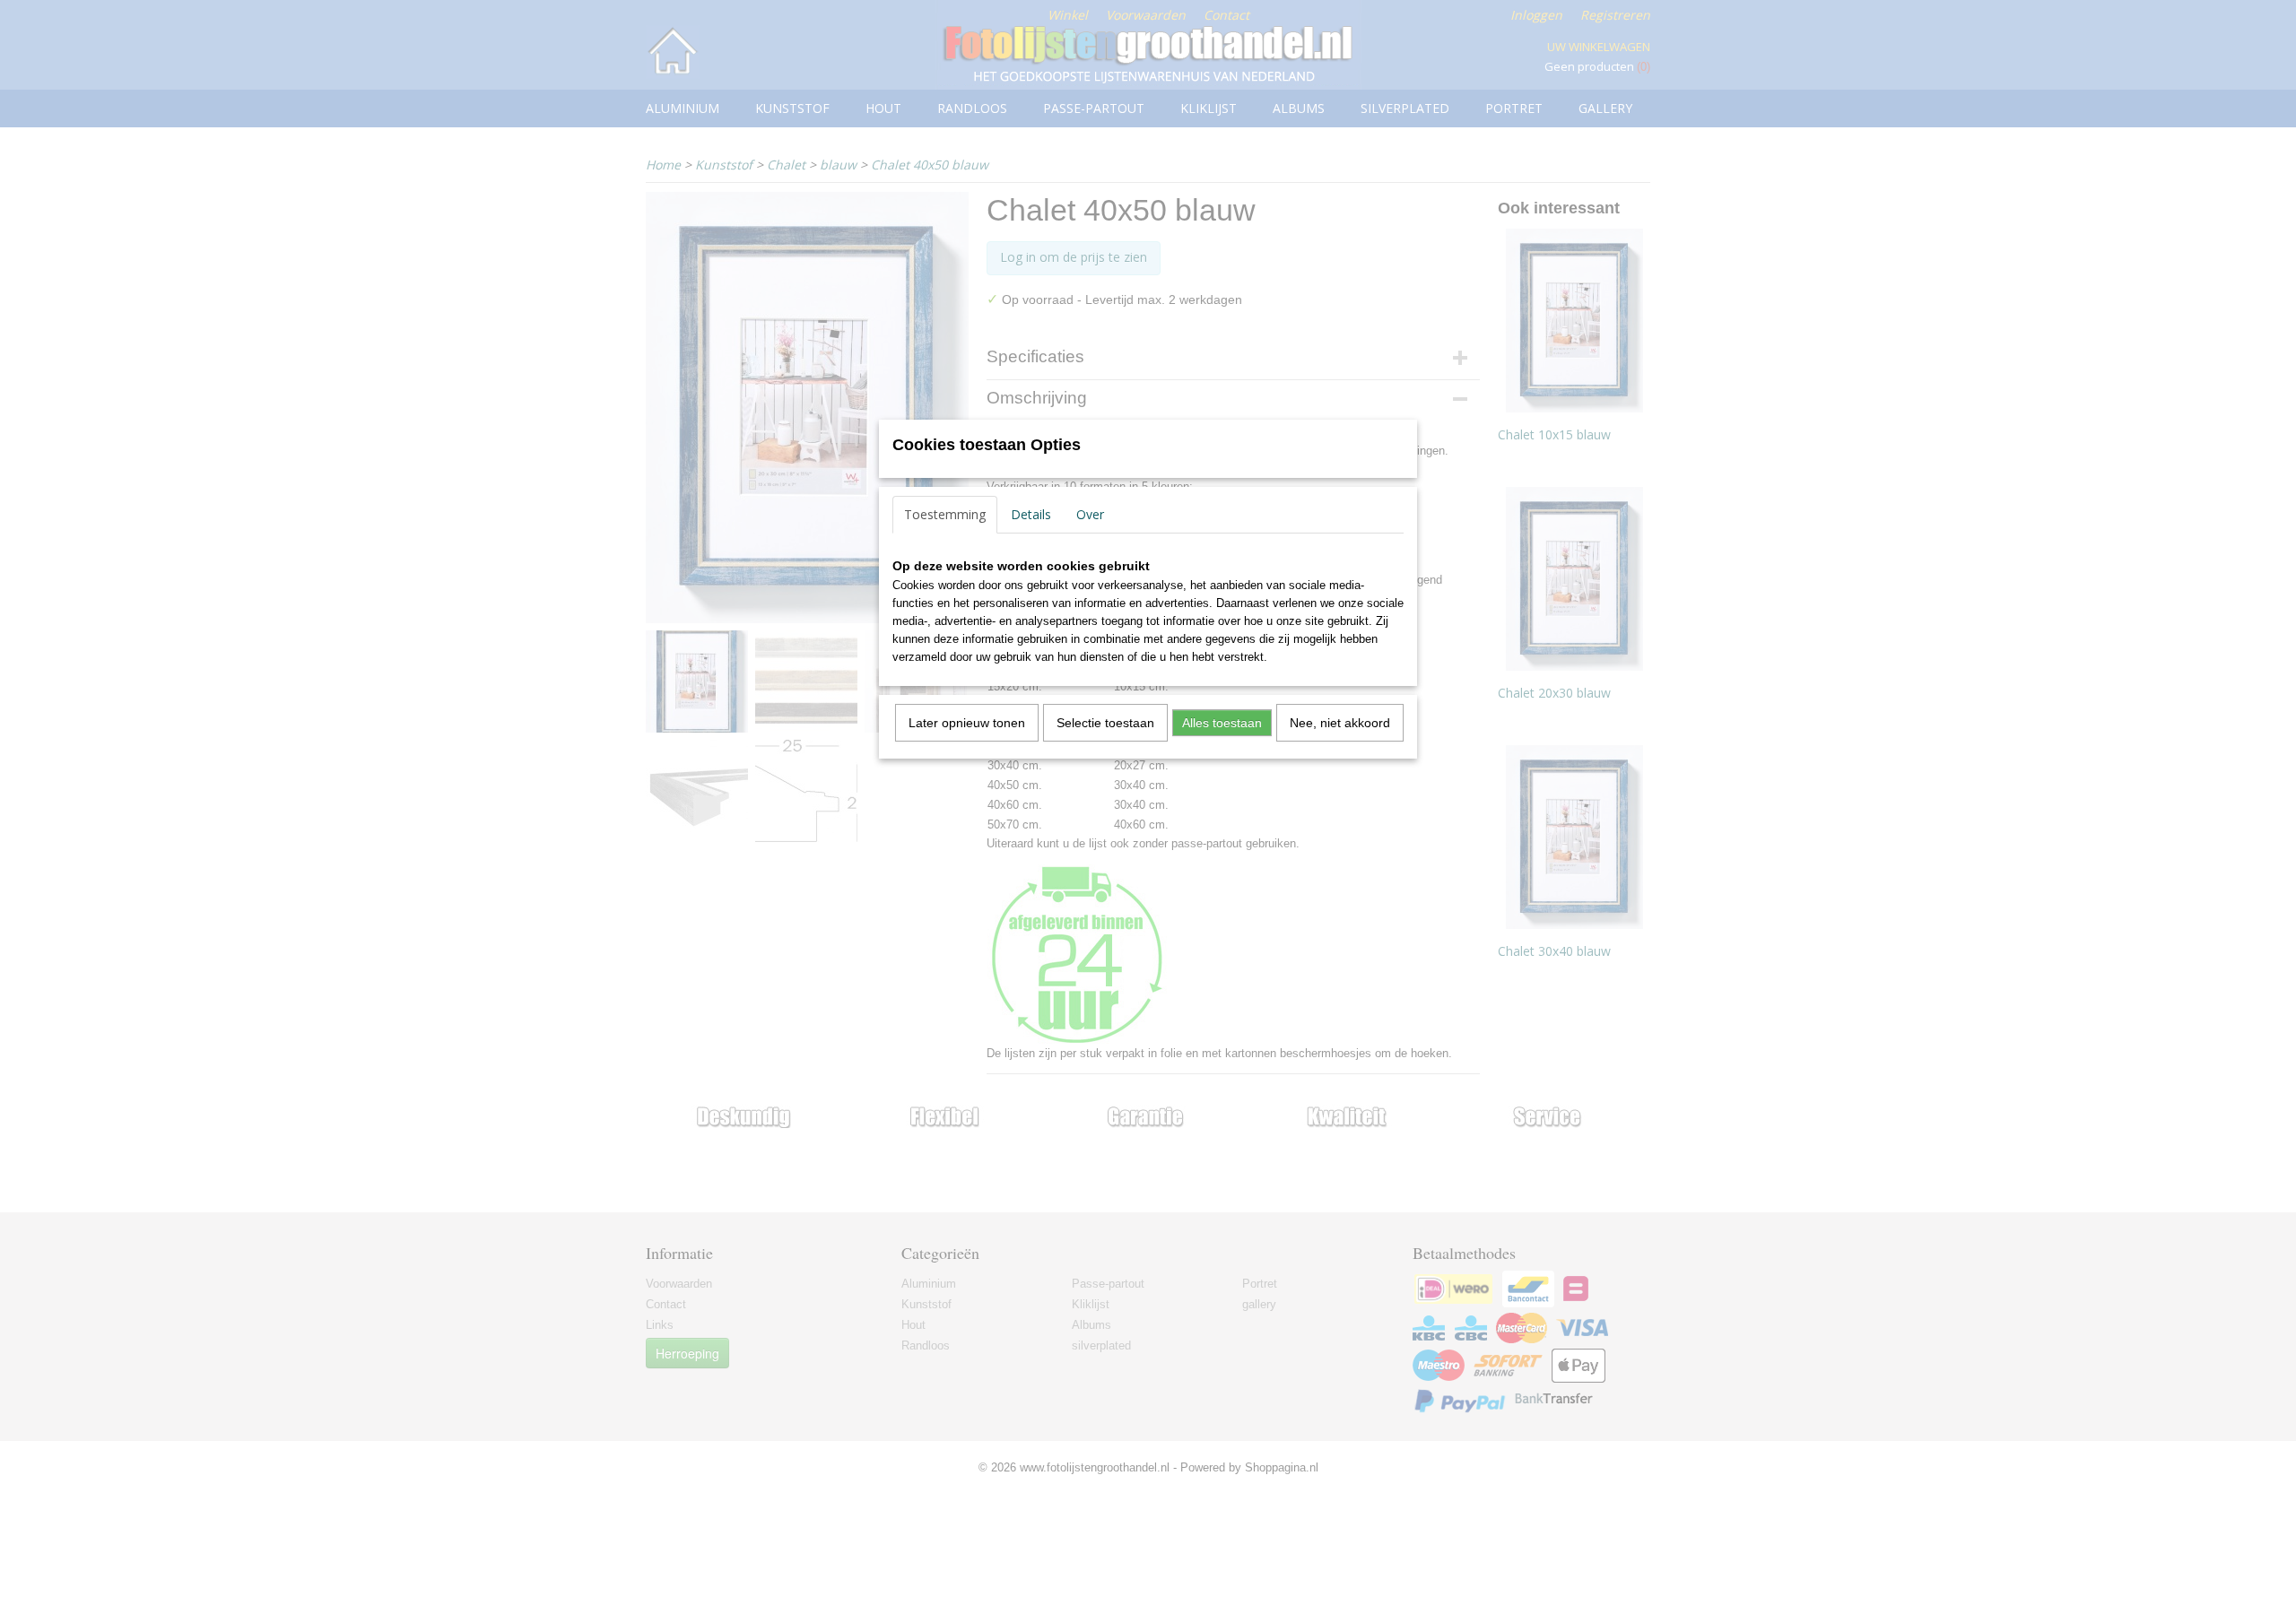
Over (1090, 514)
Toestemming (945, 514)
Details (1031, 514)
